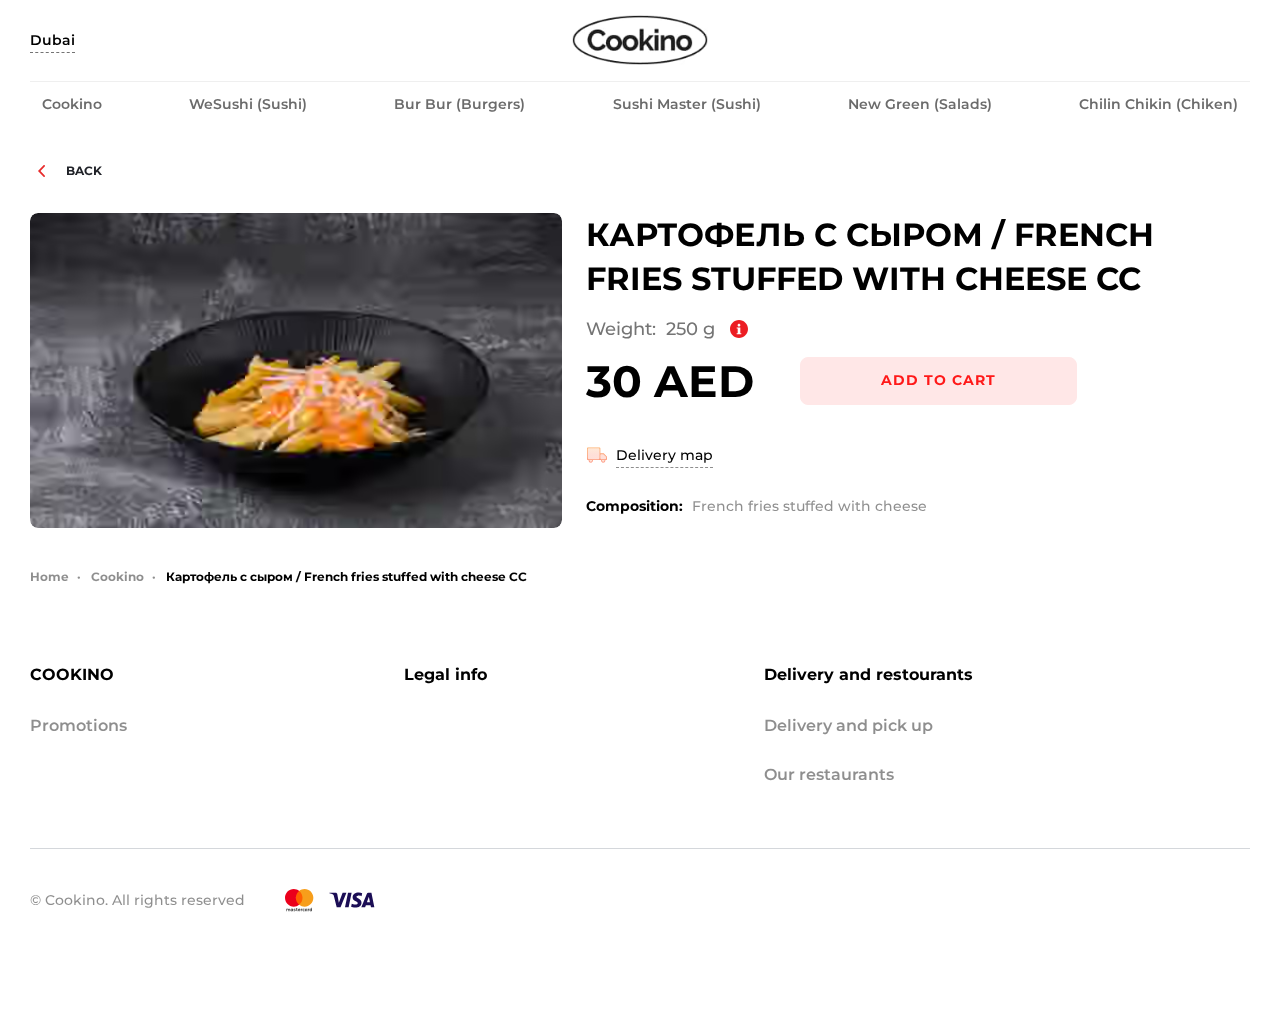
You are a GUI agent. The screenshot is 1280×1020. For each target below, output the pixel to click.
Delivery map (664, 455)
